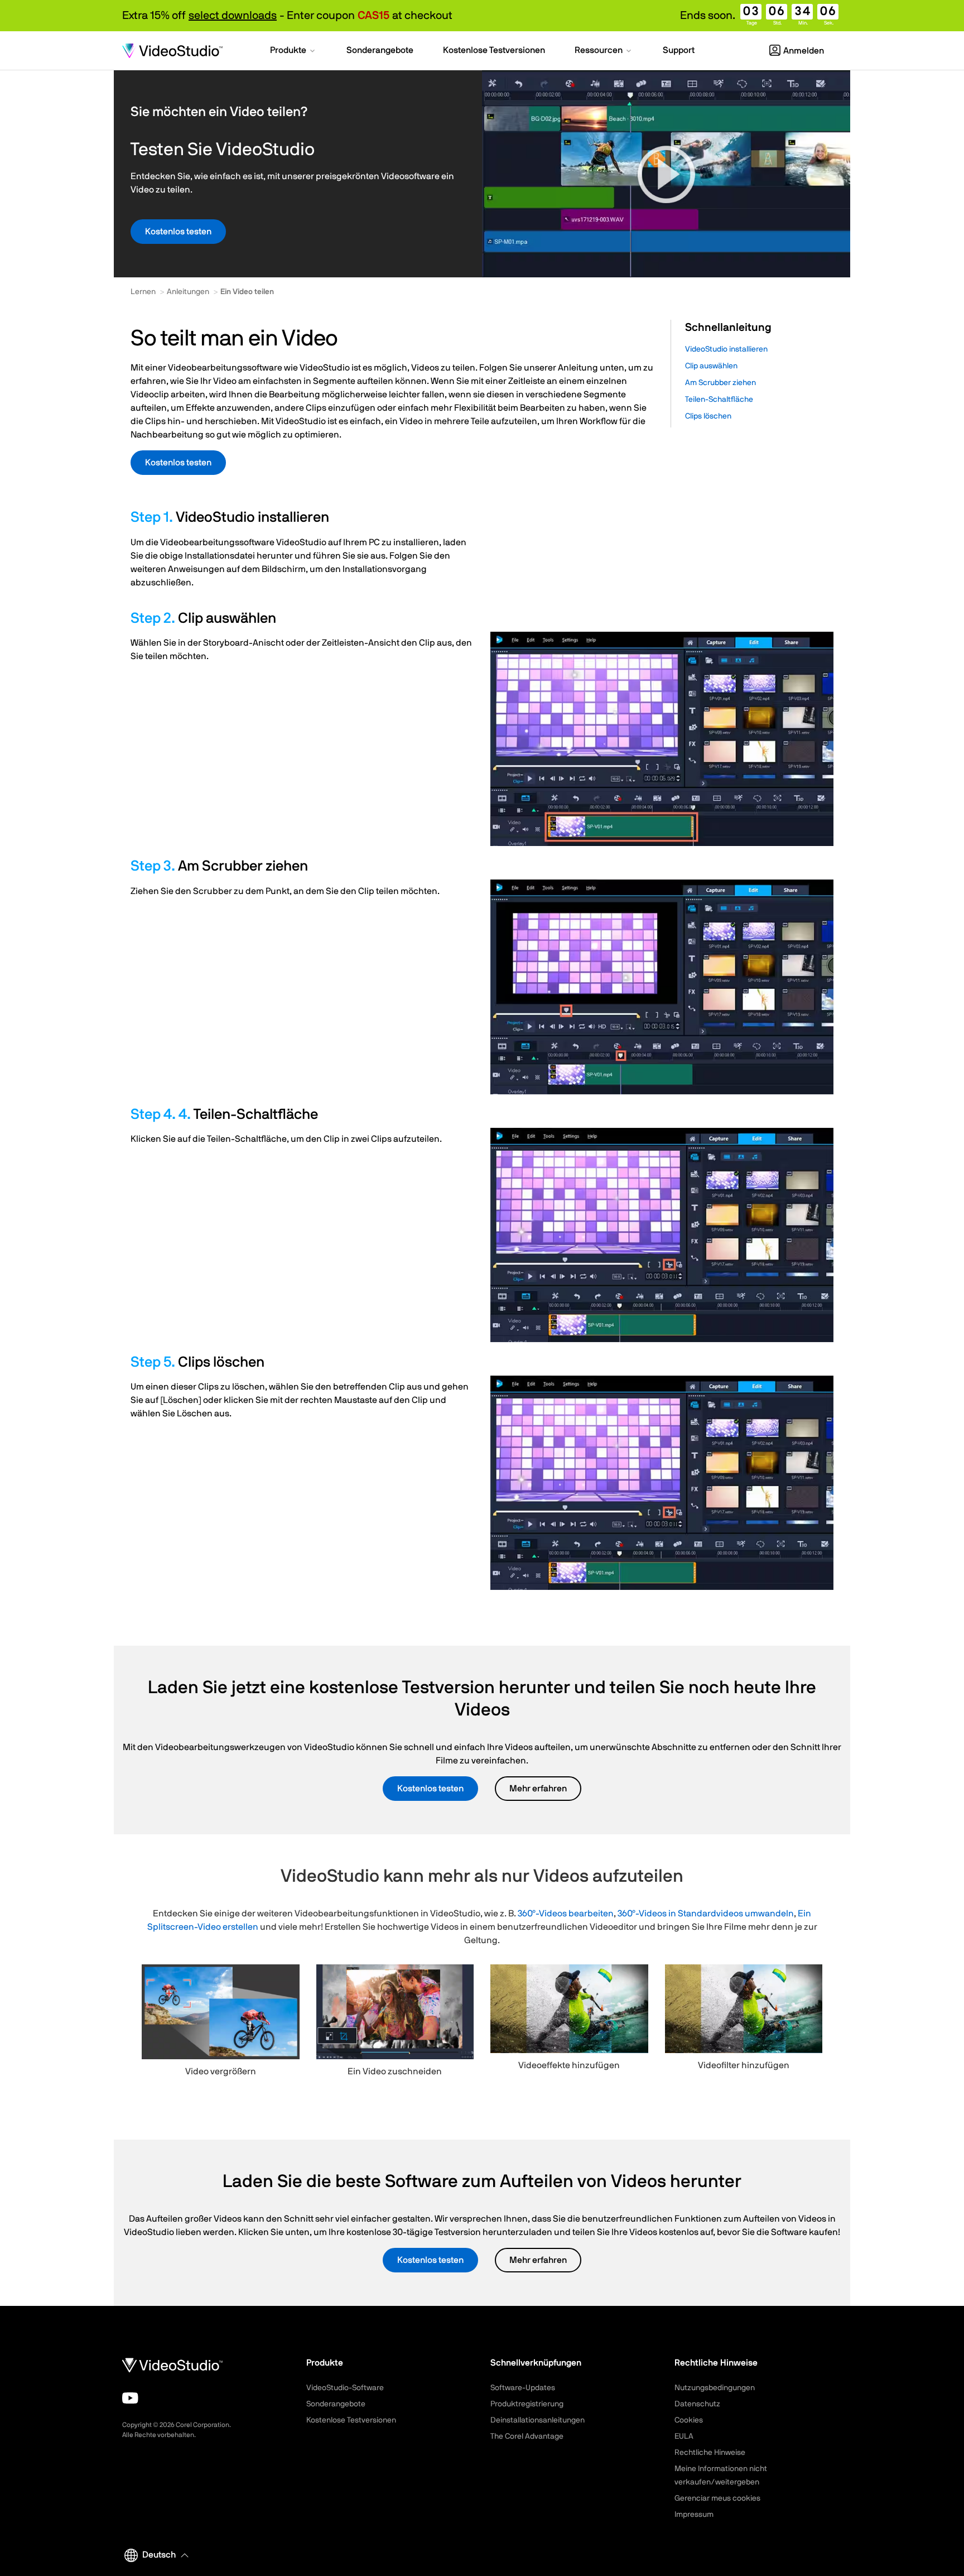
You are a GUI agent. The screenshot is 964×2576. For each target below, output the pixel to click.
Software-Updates (523, 2388)
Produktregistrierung (527, 2404)
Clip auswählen (711, 366)
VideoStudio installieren (726, 349)
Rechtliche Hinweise (710, 2453)
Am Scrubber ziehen (720, 383)
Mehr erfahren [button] (538, 1789)
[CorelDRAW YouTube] (130, 2398)
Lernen (143, 292)
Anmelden (804, 51)
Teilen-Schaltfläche (719, 400)
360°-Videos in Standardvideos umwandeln (706, 1914)
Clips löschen (708, 416)
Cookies (689, 2420)
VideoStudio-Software (345, 2388)
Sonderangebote (336, 2404)
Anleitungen (188, 292)
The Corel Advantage (527, 2436)
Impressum (694, 2515)
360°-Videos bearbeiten (566, 1914)
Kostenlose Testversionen (351, 2420)
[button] (293, 51)
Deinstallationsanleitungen (538, 2420)
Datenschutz (697, 2404)
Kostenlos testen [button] (178, 232)
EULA (684, 2436)
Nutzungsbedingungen (715, 2388)
